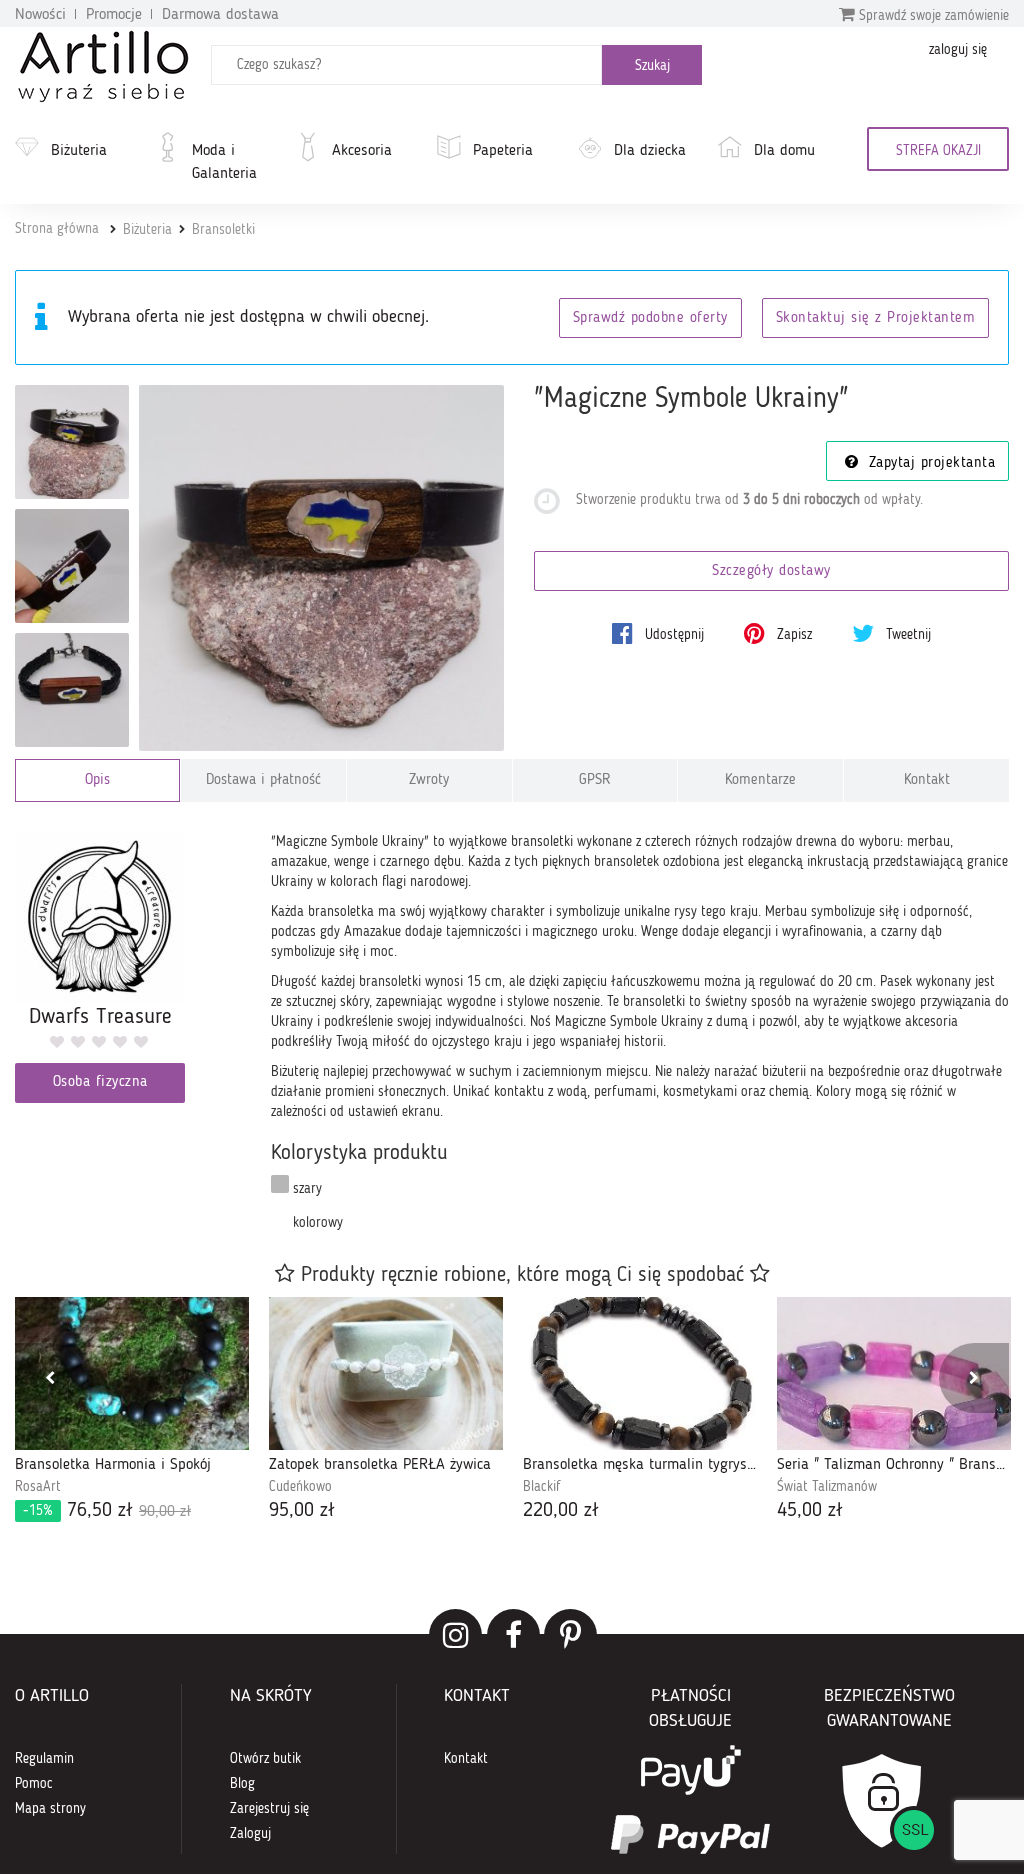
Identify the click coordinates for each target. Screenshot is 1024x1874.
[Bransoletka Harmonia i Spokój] (132, 1373)
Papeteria (503, 151)
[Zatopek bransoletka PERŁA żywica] (386, 1373)
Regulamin (44, 1759)
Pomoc (34, 1784)
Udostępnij (672, 635)
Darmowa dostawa (220, 15)
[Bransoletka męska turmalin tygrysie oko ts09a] (640, 1373)
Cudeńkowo (300, 1487)
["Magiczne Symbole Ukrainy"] (322, 568)
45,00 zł (810, 1511)
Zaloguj (250, 1834)
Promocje (114, 15)
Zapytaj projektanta (929, 463)
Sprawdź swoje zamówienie (932, 16)
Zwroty (429, 780)
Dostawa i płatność (263, 780)
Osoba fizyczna (100, 1082)
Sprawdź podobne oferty (650, 318)
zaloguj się (958, 50)
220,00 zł (561, 1511)
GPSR (595, 780)
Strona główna (57, 229)
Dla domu (784, 151)
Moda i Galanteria (224, 162)
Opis (97, 780)
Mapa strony (50, 1809)
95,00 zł (302, 1511)
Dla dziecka (650, 151)
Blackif (542, 1487)
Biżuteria (79, 151)
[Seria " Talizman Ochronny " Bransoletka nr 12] (894, 1373)
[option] (132, 1411)
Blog (242, 1784)
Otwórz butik (265, 1759)
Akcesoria (362, 151)
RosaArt (38, 1487)
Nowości (40, 15)
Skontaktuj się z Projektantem (876, 318)
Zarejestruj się (269, 1809)
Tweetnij (906, 635)
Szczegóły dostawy (771, 571)
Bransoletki (223, 230)
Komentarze (760, 780)
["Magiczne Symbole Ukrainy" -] (72, 442)
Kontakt (927, 780)
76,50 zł (107, 1511)
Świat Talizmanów (827, 1487)
